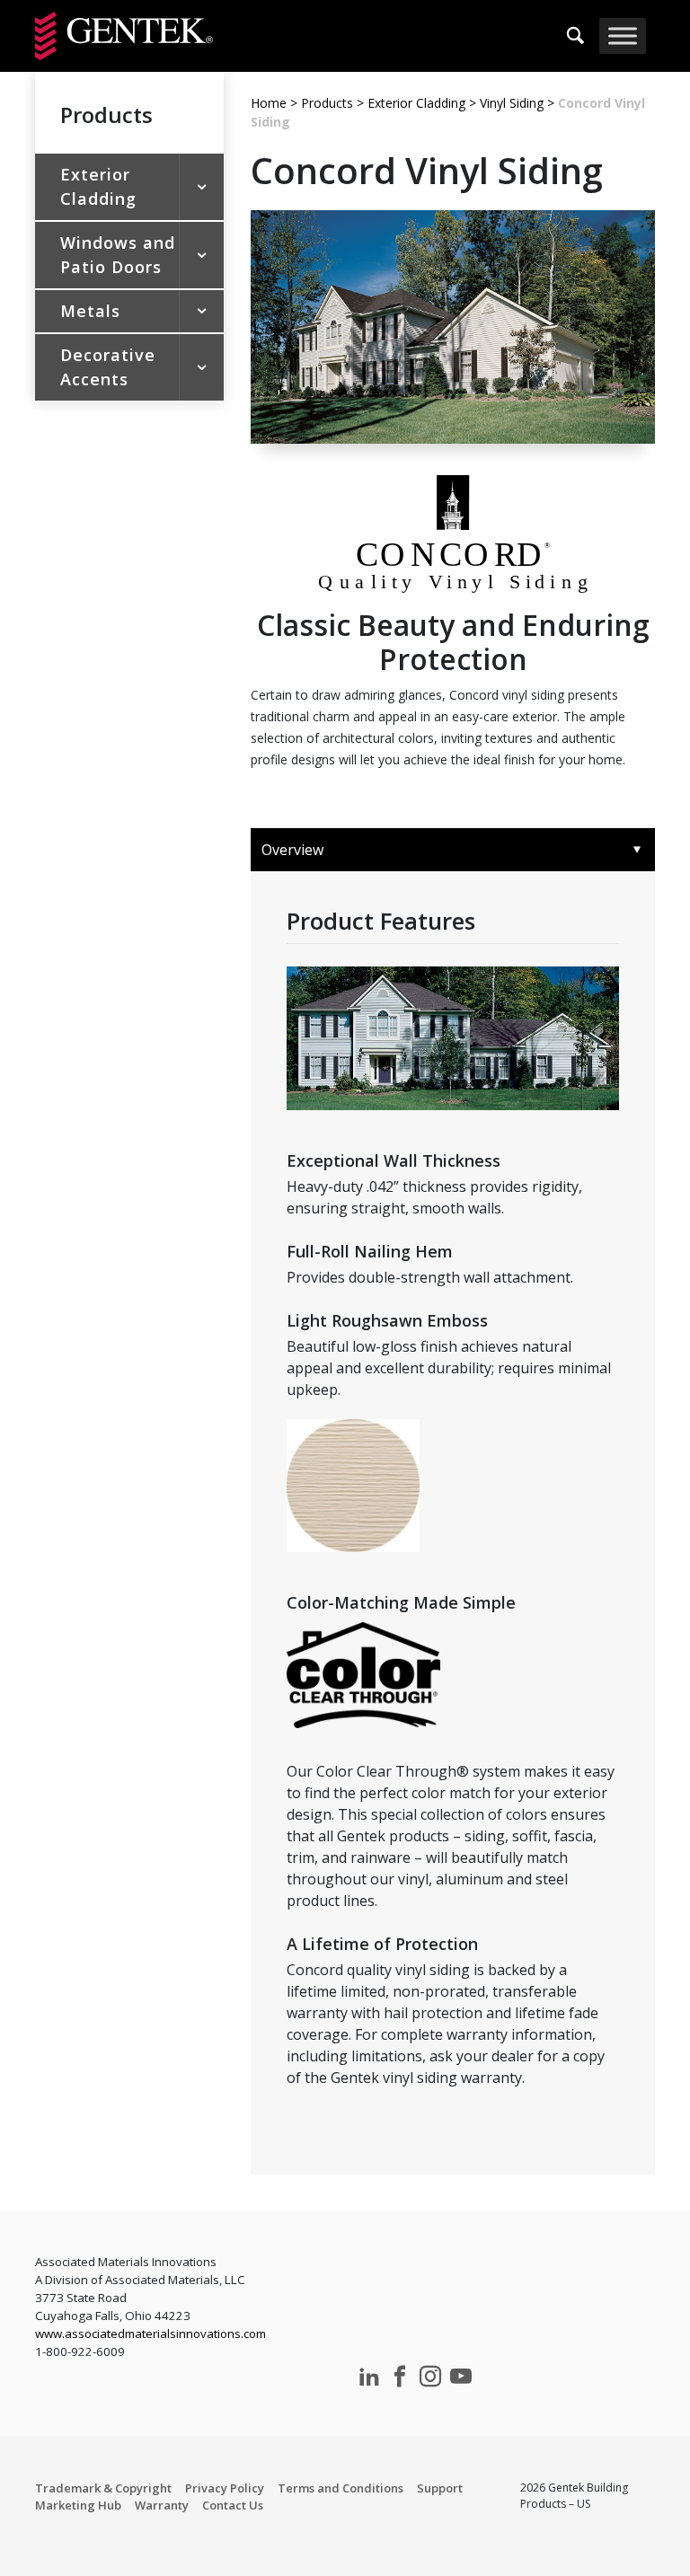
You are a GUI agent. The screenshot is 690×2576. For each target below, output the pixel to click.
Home (269, 103)
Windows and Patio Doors (118, 255)
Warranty (162, 2505)
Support (440, 2488)
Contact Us (233, 2505)
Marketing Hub (78, 2505)
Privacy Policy (225, 2488)
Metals (90, 311)
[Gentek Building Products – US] (124, 36)
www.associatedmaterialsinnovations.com (150, 2333)
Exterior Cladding (98, 186)
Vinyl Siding (512, 103)
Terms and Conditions (341, 2488)
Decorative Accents (108, 367)
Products (327, 103)
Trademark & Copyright (103, 2488)
